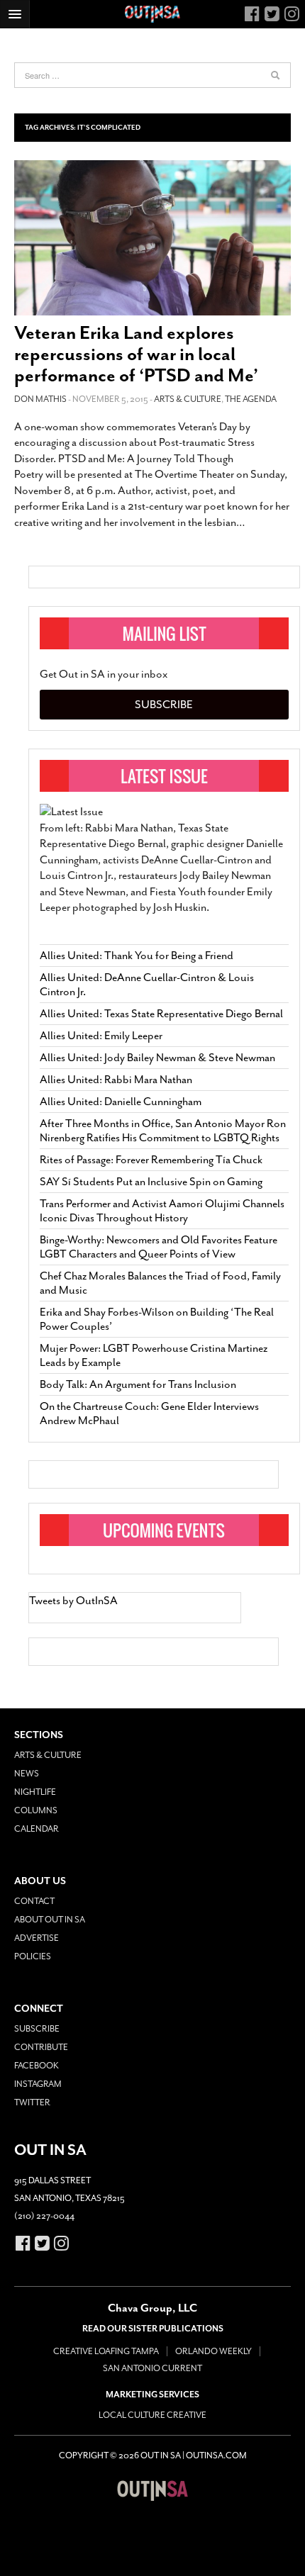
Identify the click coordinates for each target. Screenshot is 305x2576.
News (27, 1774)
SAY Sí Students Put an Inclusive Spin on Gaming (151, 1182)
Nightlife (35, 1792)
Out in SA (152, 2491)
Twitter (32, 2102)
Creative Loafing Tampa (106, 2351)
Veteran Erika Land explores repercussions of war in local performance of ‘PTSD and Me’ (136, 354)
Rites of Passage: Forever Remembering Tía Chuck (151, 1160)
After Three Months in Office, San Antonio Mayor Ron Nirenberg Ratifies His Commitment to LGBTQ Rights (163, 1131)
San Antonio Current (152, 2368)
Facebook (37, 2066)
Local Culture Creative (152, 2415)
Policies (33, 1956)
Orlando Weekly (213, 2351)
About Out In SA (50, 1920)
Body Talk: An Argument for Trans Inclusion (138, 1384)
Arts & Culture (188, 399)
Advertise (37, 1938)
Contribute (41, 2047)
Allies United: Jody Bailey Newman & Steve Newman (157, 1058)
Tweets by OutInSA (73, 1601)
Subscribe (164, 705)
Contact (34, 1901)
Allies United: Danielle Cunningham (121, 1102)
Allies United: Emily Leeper (101, 1036)
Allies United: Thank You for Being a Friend (137, 956)
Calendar (37, 1829)
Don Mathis (40, 399)
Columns (36, 1810)
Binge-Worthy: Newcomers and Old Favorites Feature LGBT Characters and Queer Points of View (159, 1247)
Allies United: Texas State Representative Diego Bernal (161, 1014)
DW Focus (152, 14)
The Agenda (251, 399)
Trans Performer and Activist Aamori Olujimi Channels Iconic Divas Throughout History (162, 1211)
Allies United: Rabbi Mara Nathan (116, 1080)
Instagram (38, 2084)
